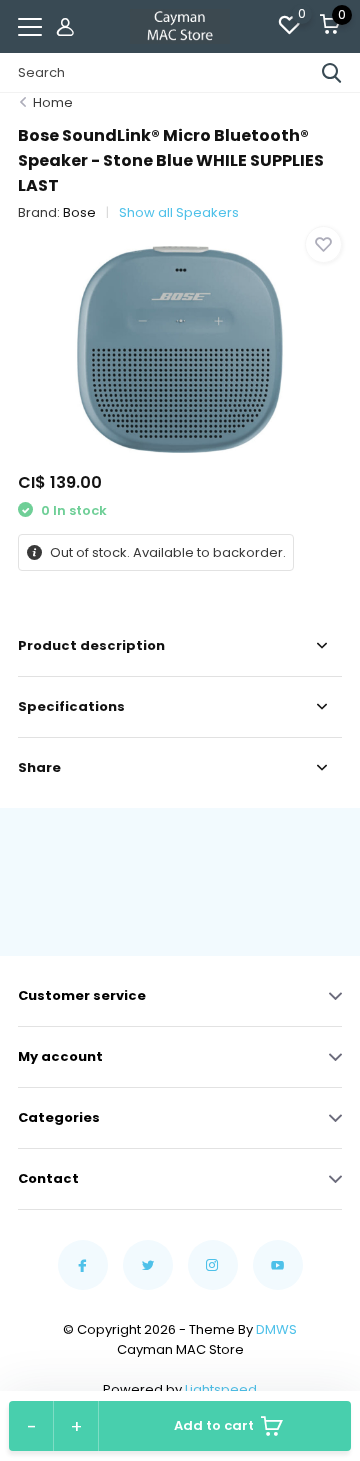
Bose (79, 212)
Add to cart (214, 1425)
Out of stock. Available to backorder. (166, 552)
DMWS (276, 1329)
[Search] (332, 73)
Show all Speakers (179, 212)
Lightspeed (221, 1389)
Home (53, 102)
